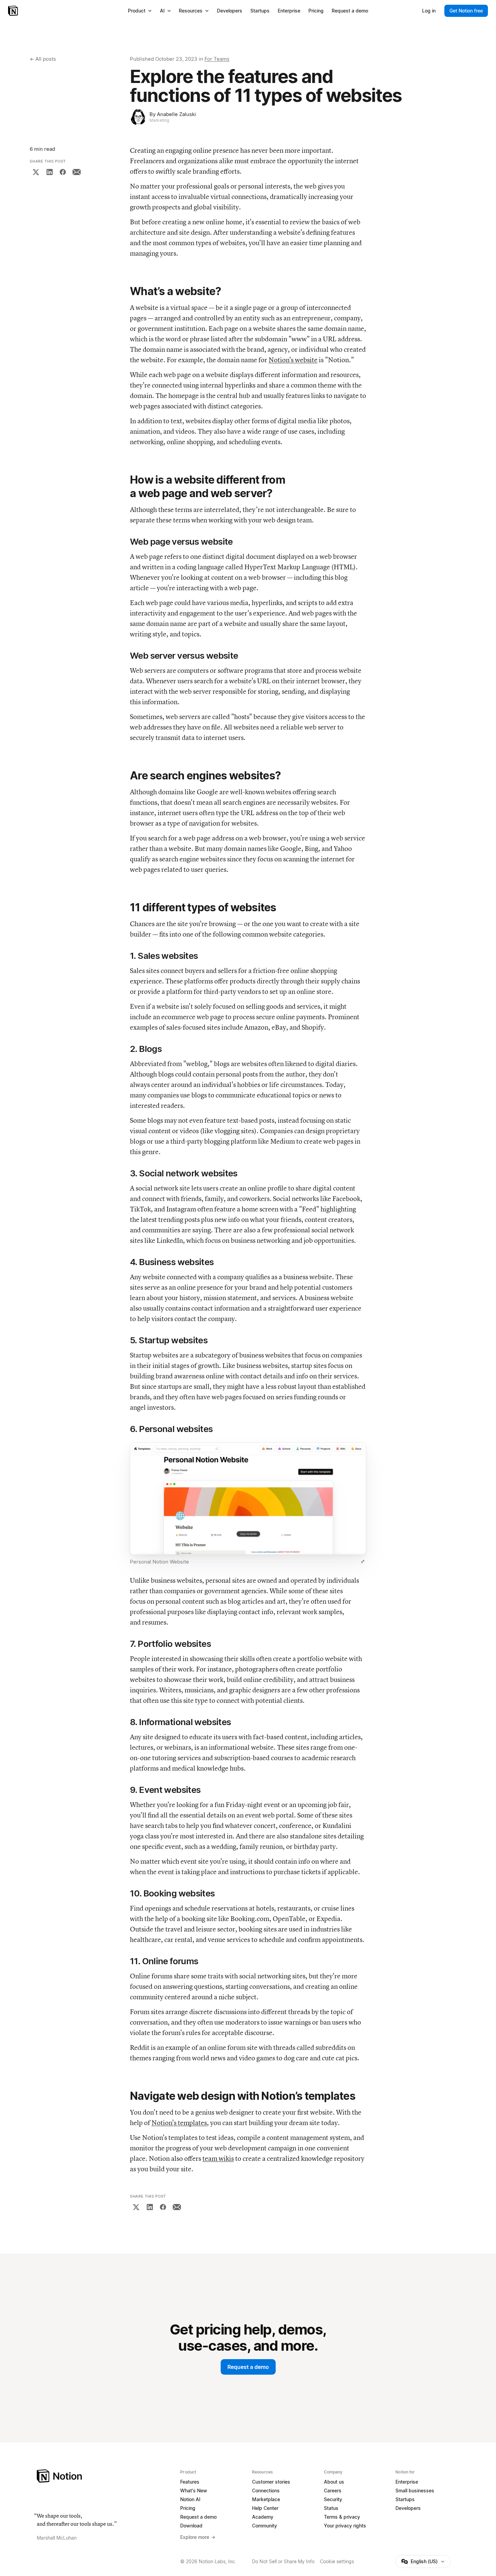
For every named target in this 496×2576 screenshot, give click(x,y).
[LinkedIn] (50, 172)
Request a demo (248, 2367)
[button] (248, 1505)
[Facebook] (63, 172)
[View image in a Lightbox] (363, 1562)
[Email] (77, 172)
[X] (36, 172)
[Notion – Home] (14, 11)
